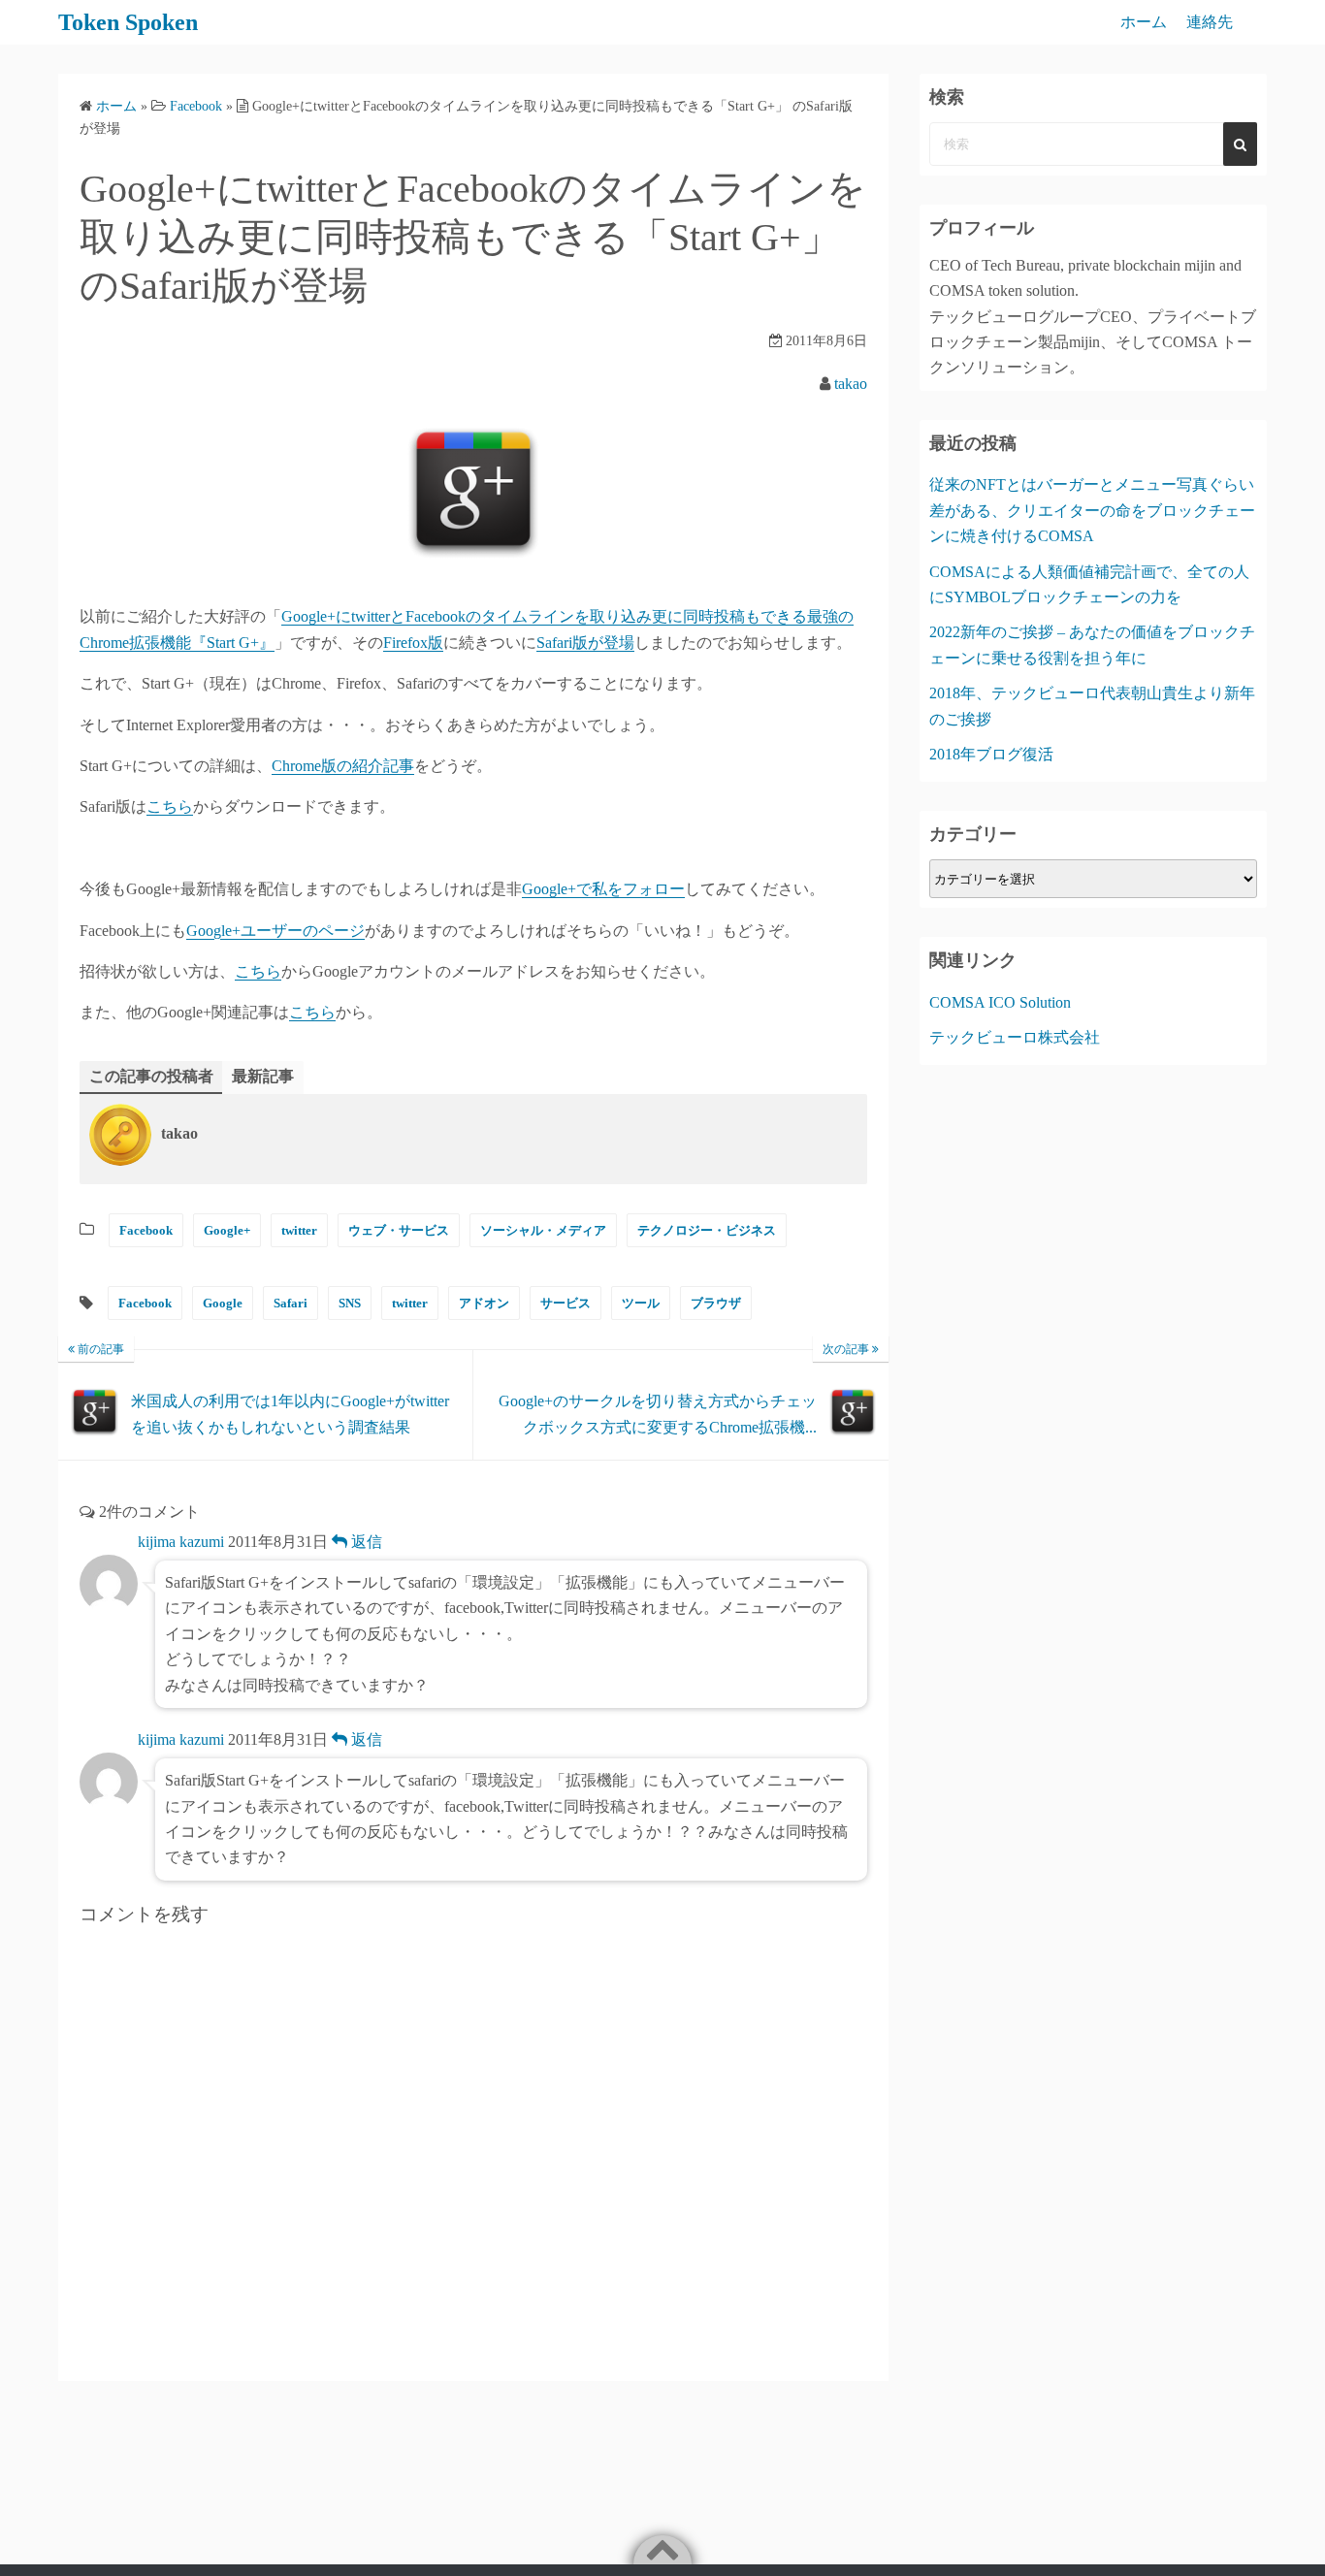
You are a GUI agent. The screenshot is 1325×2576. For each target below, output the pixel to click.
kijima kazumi (181, 1542)
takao (851, 384)
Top (1279, 2530)
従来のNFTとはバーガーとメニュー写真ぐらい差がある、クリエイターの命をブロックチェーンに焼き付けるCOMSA (1092, 510)
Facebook (146, 1230)
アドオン (484, 1303)
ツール (641, 1303)
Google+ (227, 1230)
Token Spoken (128, 22)
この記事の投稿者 (151, 1076)
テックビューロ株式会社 (1015, 1037)
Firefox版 (413, 643)
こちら (170, 806)
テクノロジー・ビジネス (707, 1230)
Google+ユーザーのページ (275, 931)
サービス (566, 1303)
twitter (299, 1230)
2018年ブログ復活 (991, 754)
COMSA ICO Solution (1000, 1002)
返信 (365, 1542)
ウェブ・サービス (399, 1230)
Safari (291, 1303)
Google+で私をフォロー (603, 889)
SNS (350, 1303)
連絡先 (1210, 22)
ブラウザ (716, 1303)
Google (223, 1303)
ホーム (1144, 22)
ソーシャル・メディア (543, 1230)
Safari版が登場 (585, 643)
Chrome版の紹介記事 (343, 766)
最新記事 (263, 1076)
